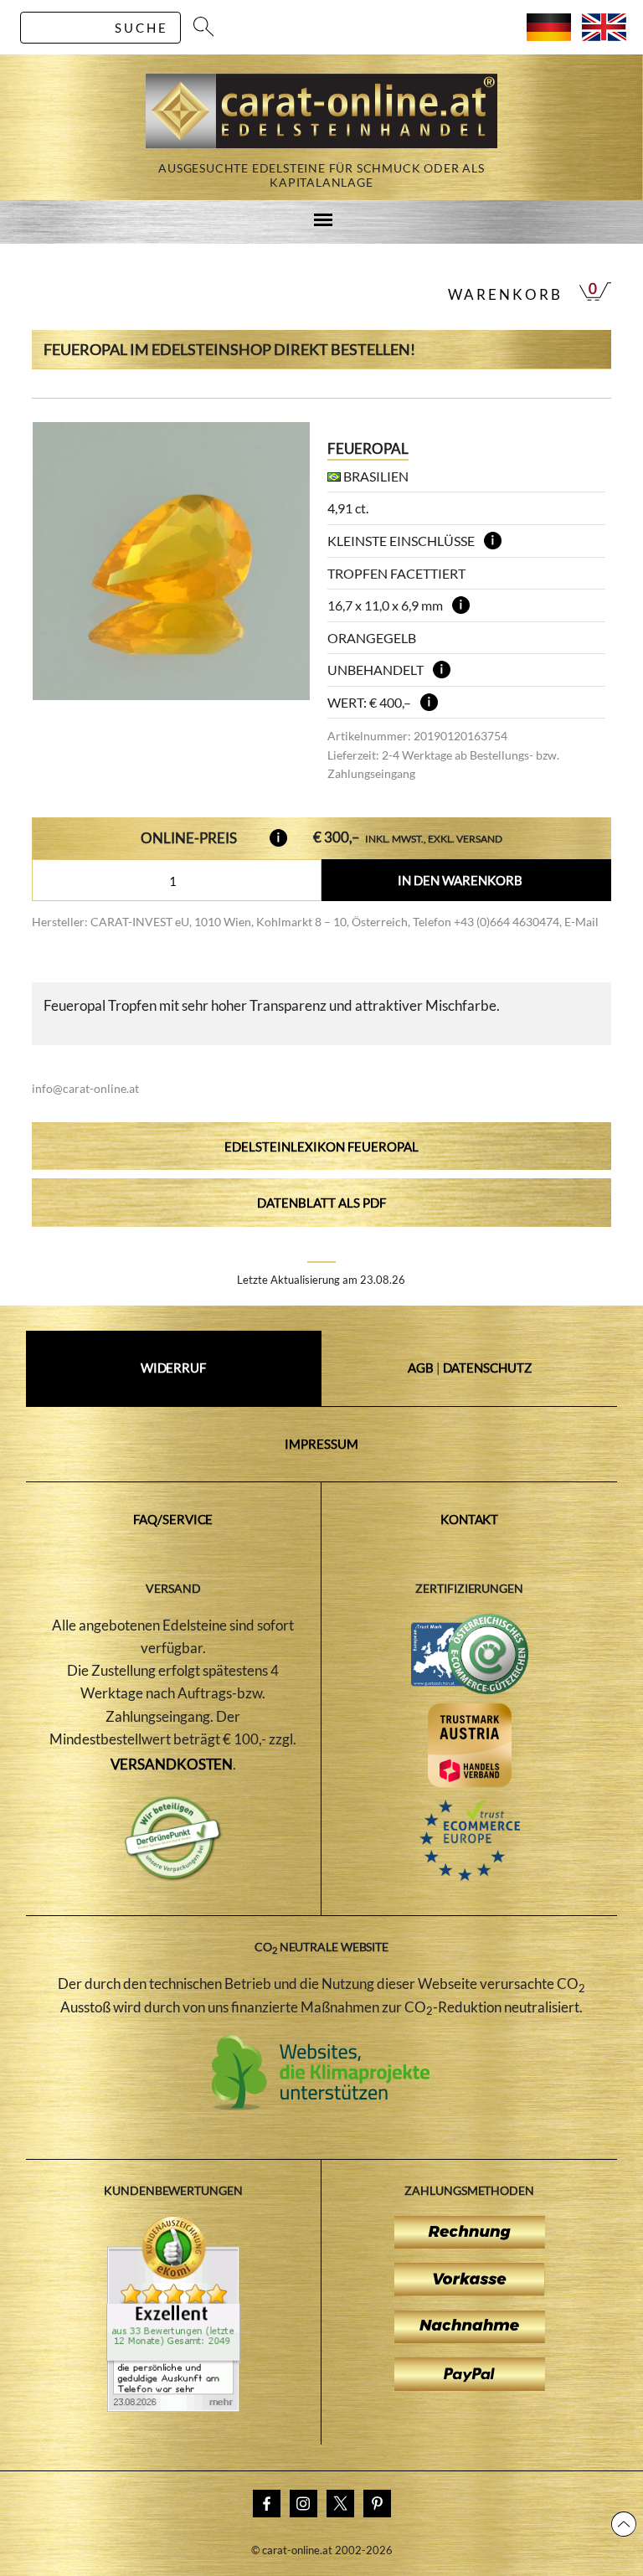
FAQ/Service (173, 1519)
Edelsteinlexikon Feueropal (321, 1146)
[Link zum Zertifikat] (173, 2407)
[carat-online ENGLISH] (604, 36)
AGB (421, 1368)
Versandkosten (172, 1764)
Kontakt (469, 1519)
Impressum (321, 1444)
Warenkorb (505, 294)
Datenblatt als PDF (321, 1203)
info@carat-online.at (85, 1088)
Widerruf (173, 1368)
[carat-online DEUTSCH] (549, 36)
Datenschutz (487, 1368)
